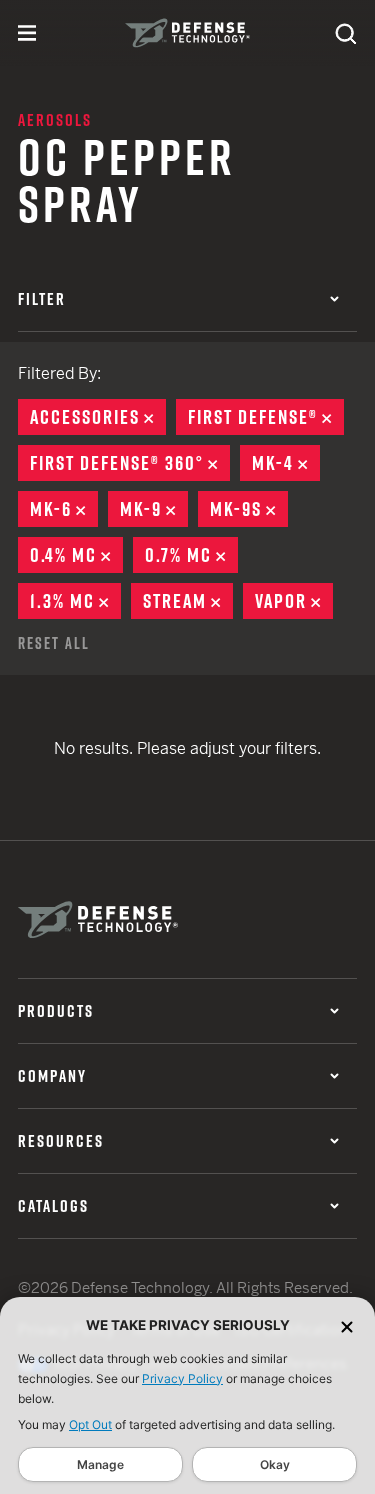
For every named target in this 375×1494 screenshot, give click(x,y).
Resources (61, 1141)
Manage (100, 1464)
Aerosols (55, 120)
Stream (188, 601)
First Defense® (266, 417)
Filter (42, 299)
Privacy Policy (182, 1378)
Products (56, 1011)
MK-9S (249, 509)
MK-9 (154, 509)
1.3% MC (75, 601)
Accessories (98, 417)
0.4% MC (76, 555)
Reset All (54, 643)
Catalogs (53, 1206)
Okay (275, 1464)
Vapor (294, 601)
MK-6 (64, 509)
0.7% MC (191, 555)
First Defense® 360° (130, 463)
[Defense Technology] (187, 33)
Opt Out (90, 1424)
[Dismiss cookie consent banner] (347, 1325)
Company (52, 1076)
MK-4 (286, 463)
